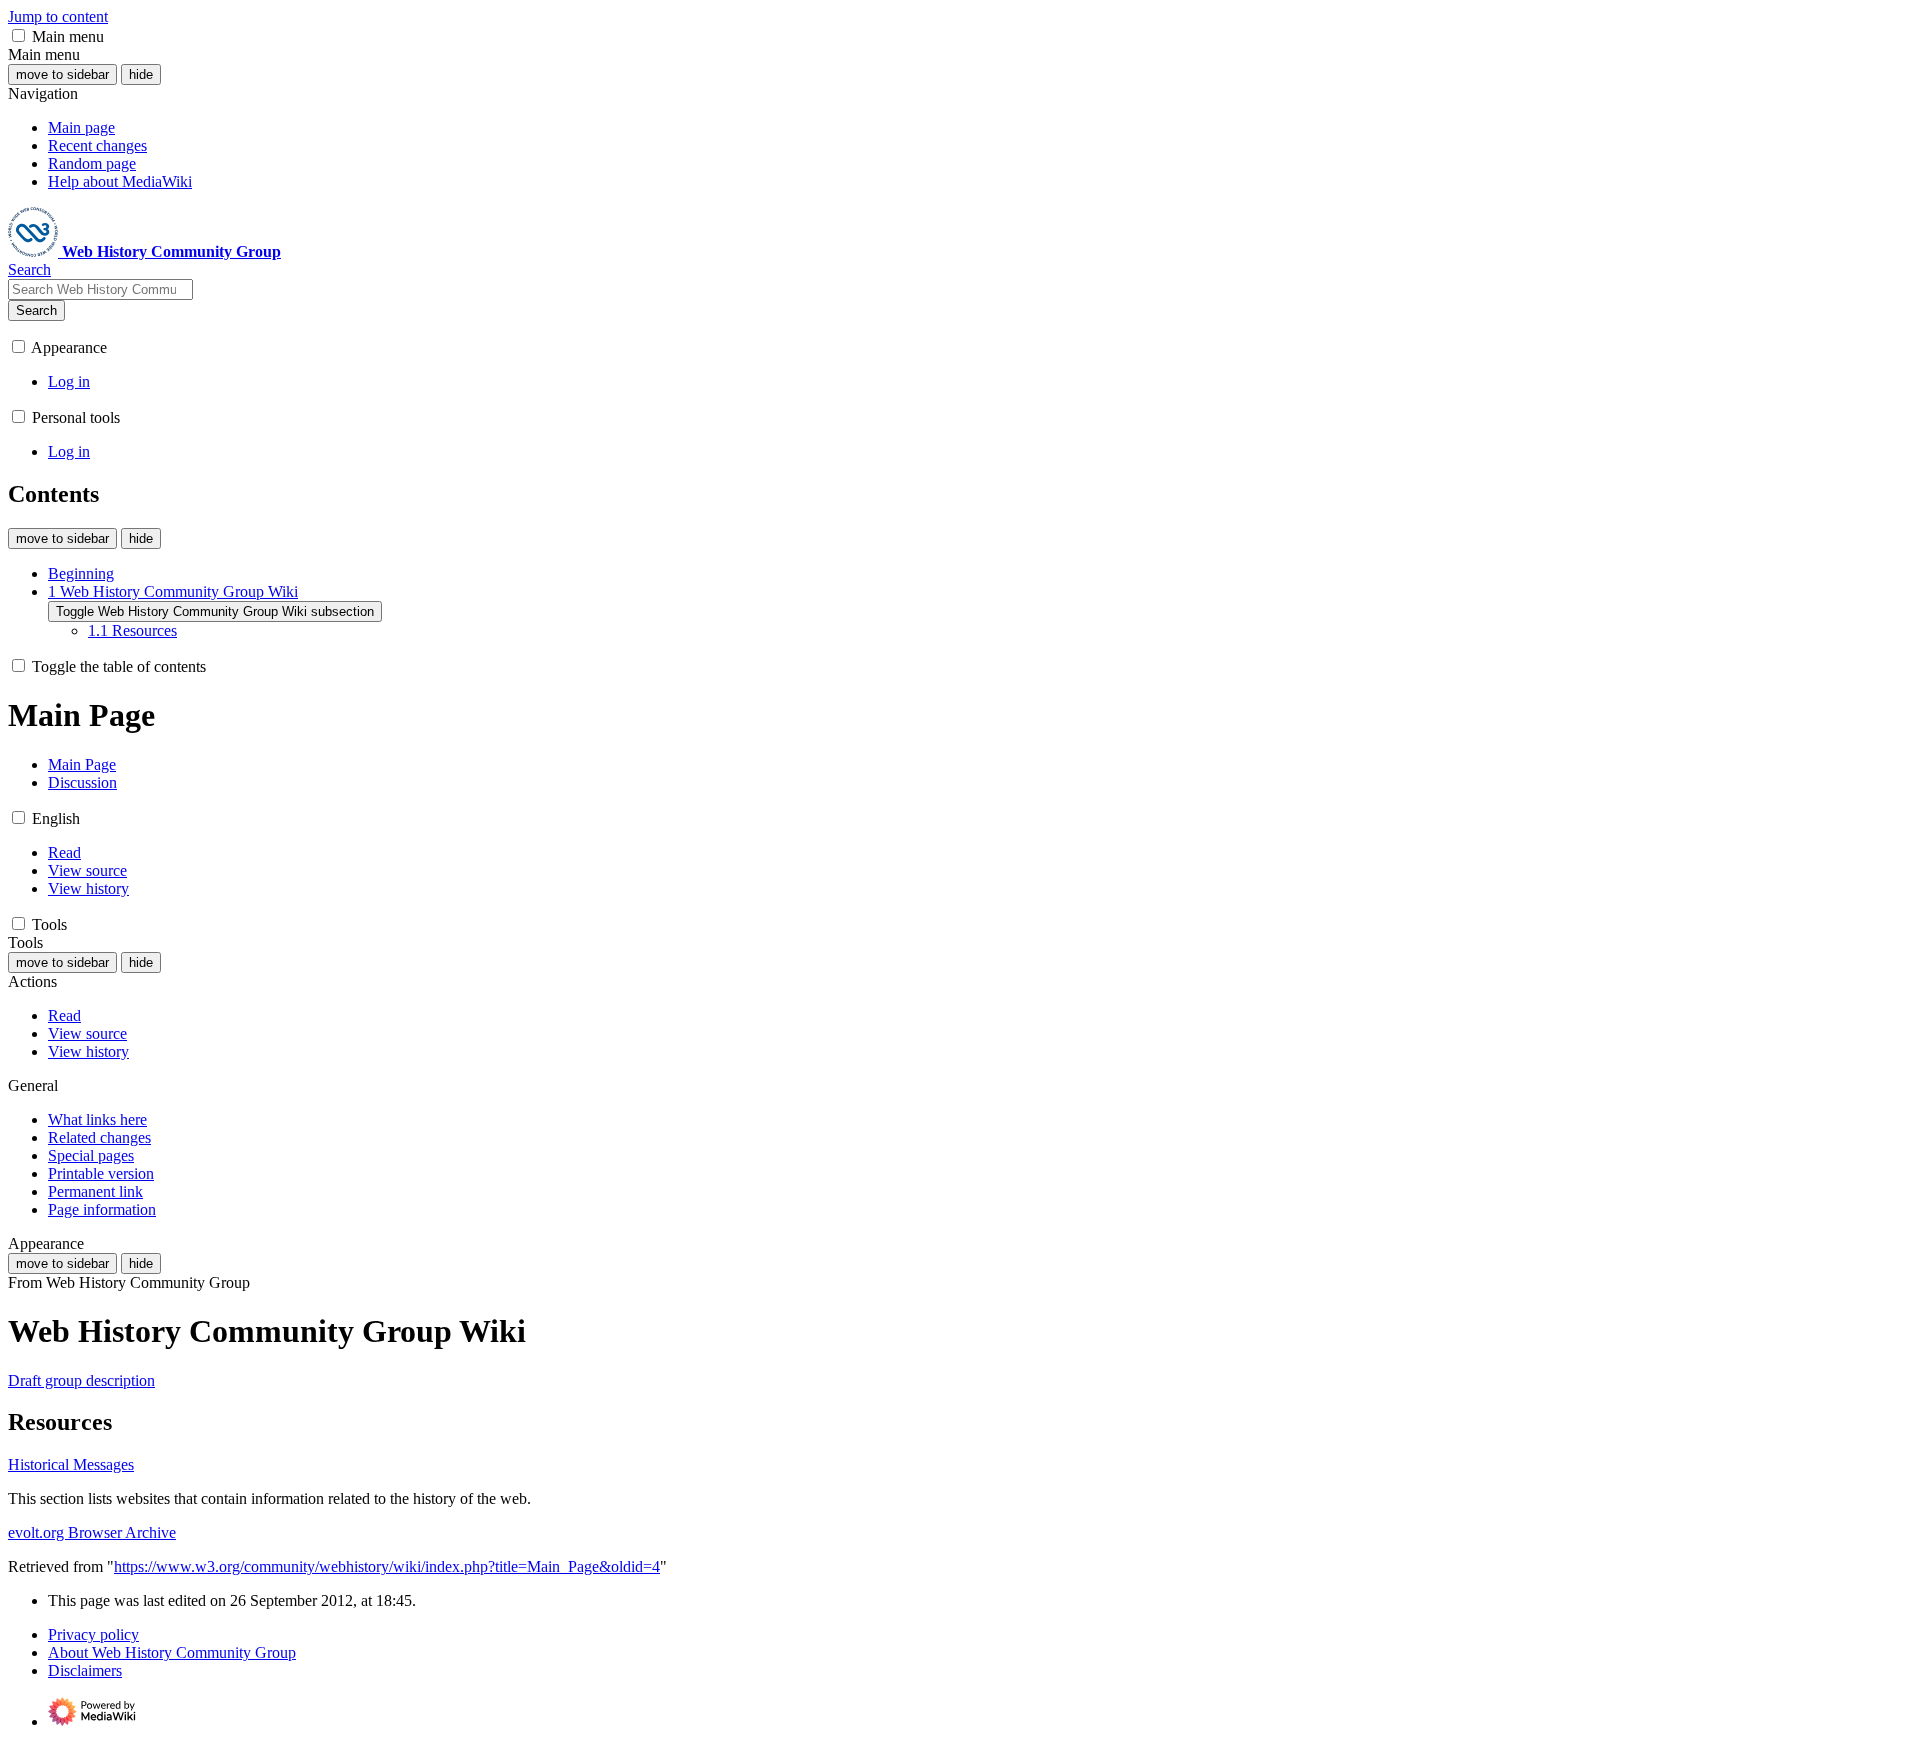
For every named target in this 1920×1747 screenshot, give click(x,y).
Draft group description (81, 1380)
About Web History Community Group (172, 1652)
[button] (18, 35)
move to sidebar (62, 74)
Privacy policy (93, 1634)
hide (141, 74)
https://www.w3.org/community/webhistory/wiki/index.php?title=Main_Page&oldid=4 (387, 1566)
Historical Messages (71, 1464)
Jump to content (58, 16)
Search (36, 310)
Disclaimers (85, 1670)
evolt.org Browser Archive (92, 1532)
